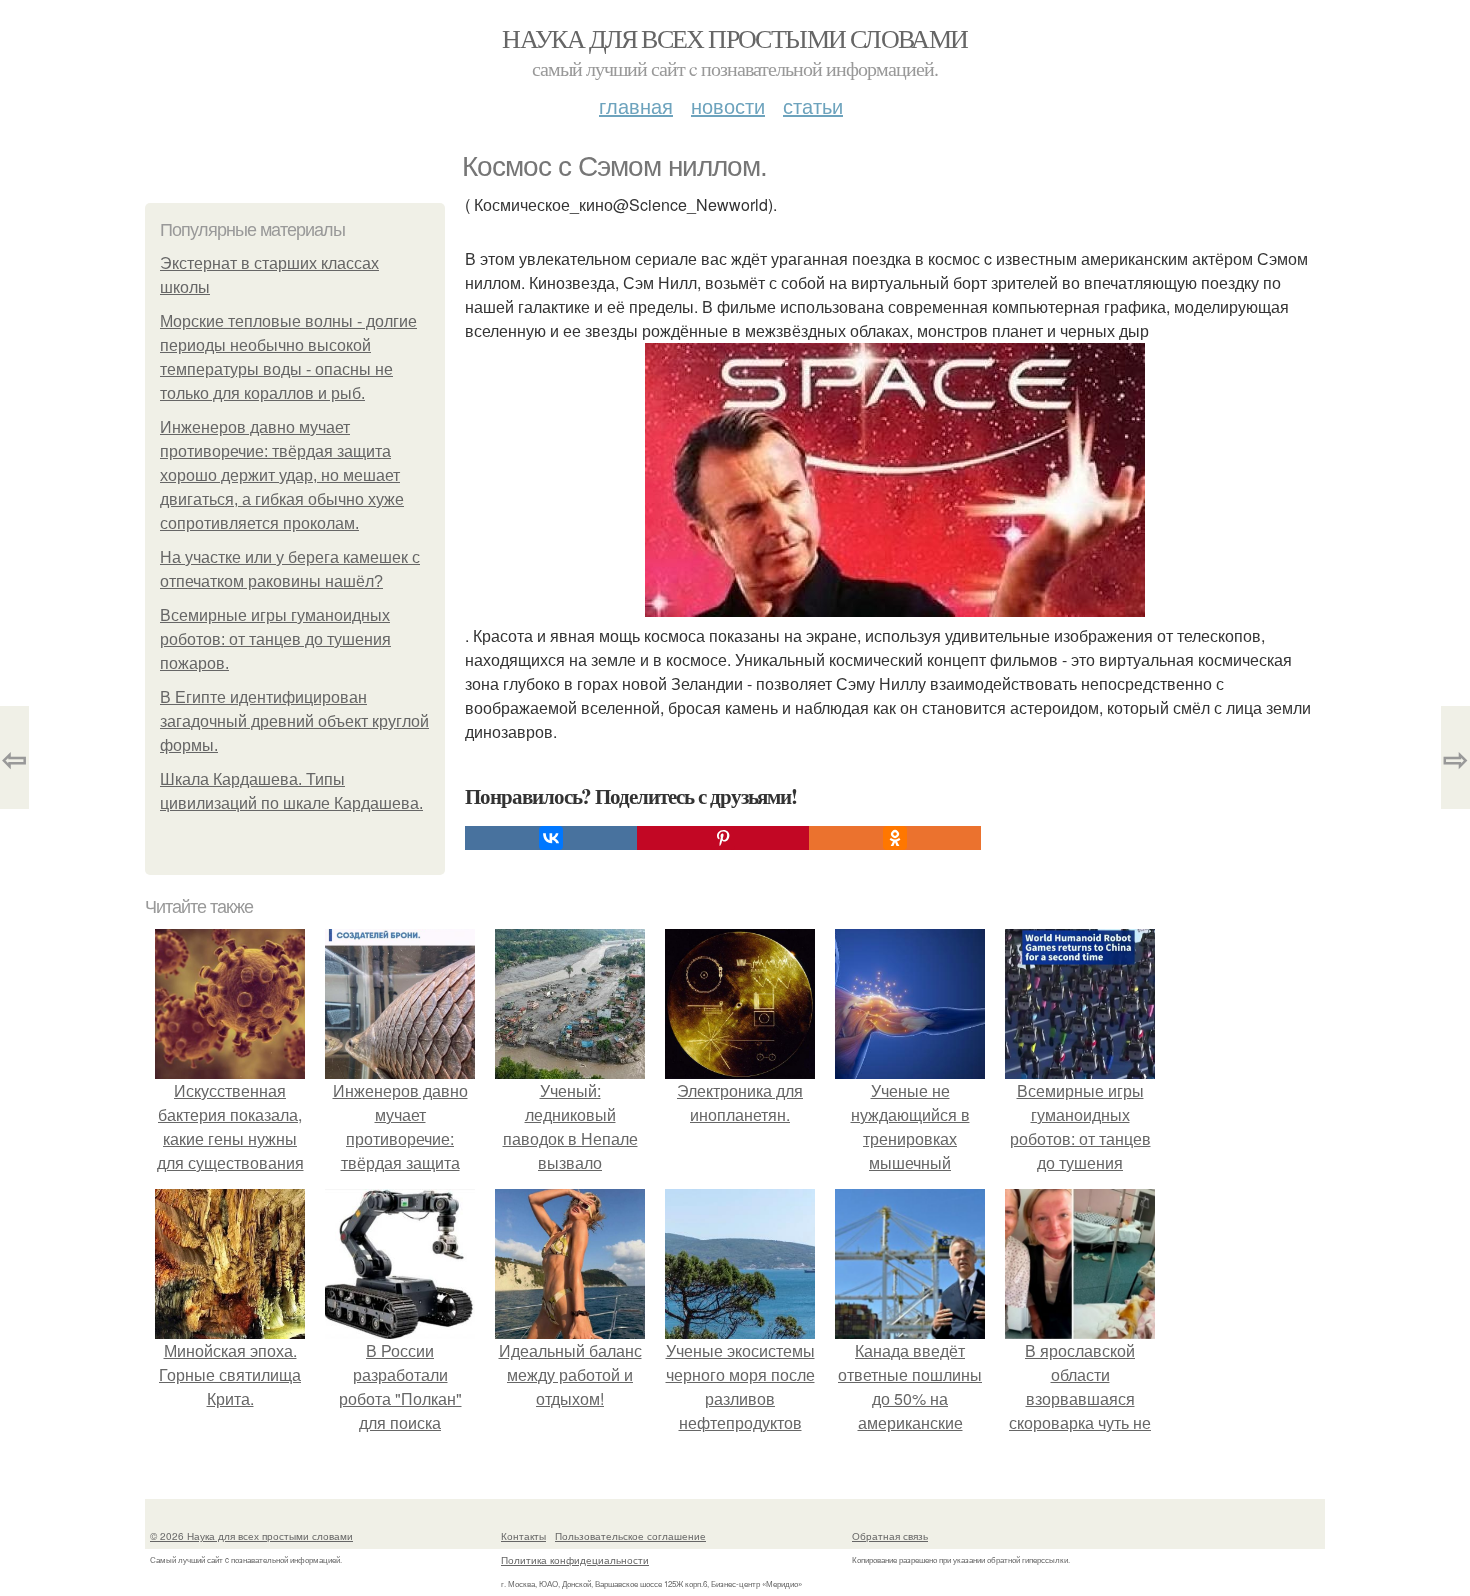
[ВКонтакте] (551, 838)
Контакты (523, 1536)
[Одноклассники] (895, 838)
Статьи (813, 105)
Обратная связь (890, 1536)
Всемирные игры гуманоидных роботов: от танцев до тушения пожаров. (275, 639)
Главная (636, 105)
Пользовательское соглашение (630, 1536)
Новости (728, 105)
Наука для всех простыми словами (734, 38)
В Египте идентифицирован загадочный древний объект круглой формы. (294, 721)
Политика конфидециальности (575, 1560)
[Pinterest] (723, 838)
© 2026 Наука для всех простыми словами (251, 1536)
